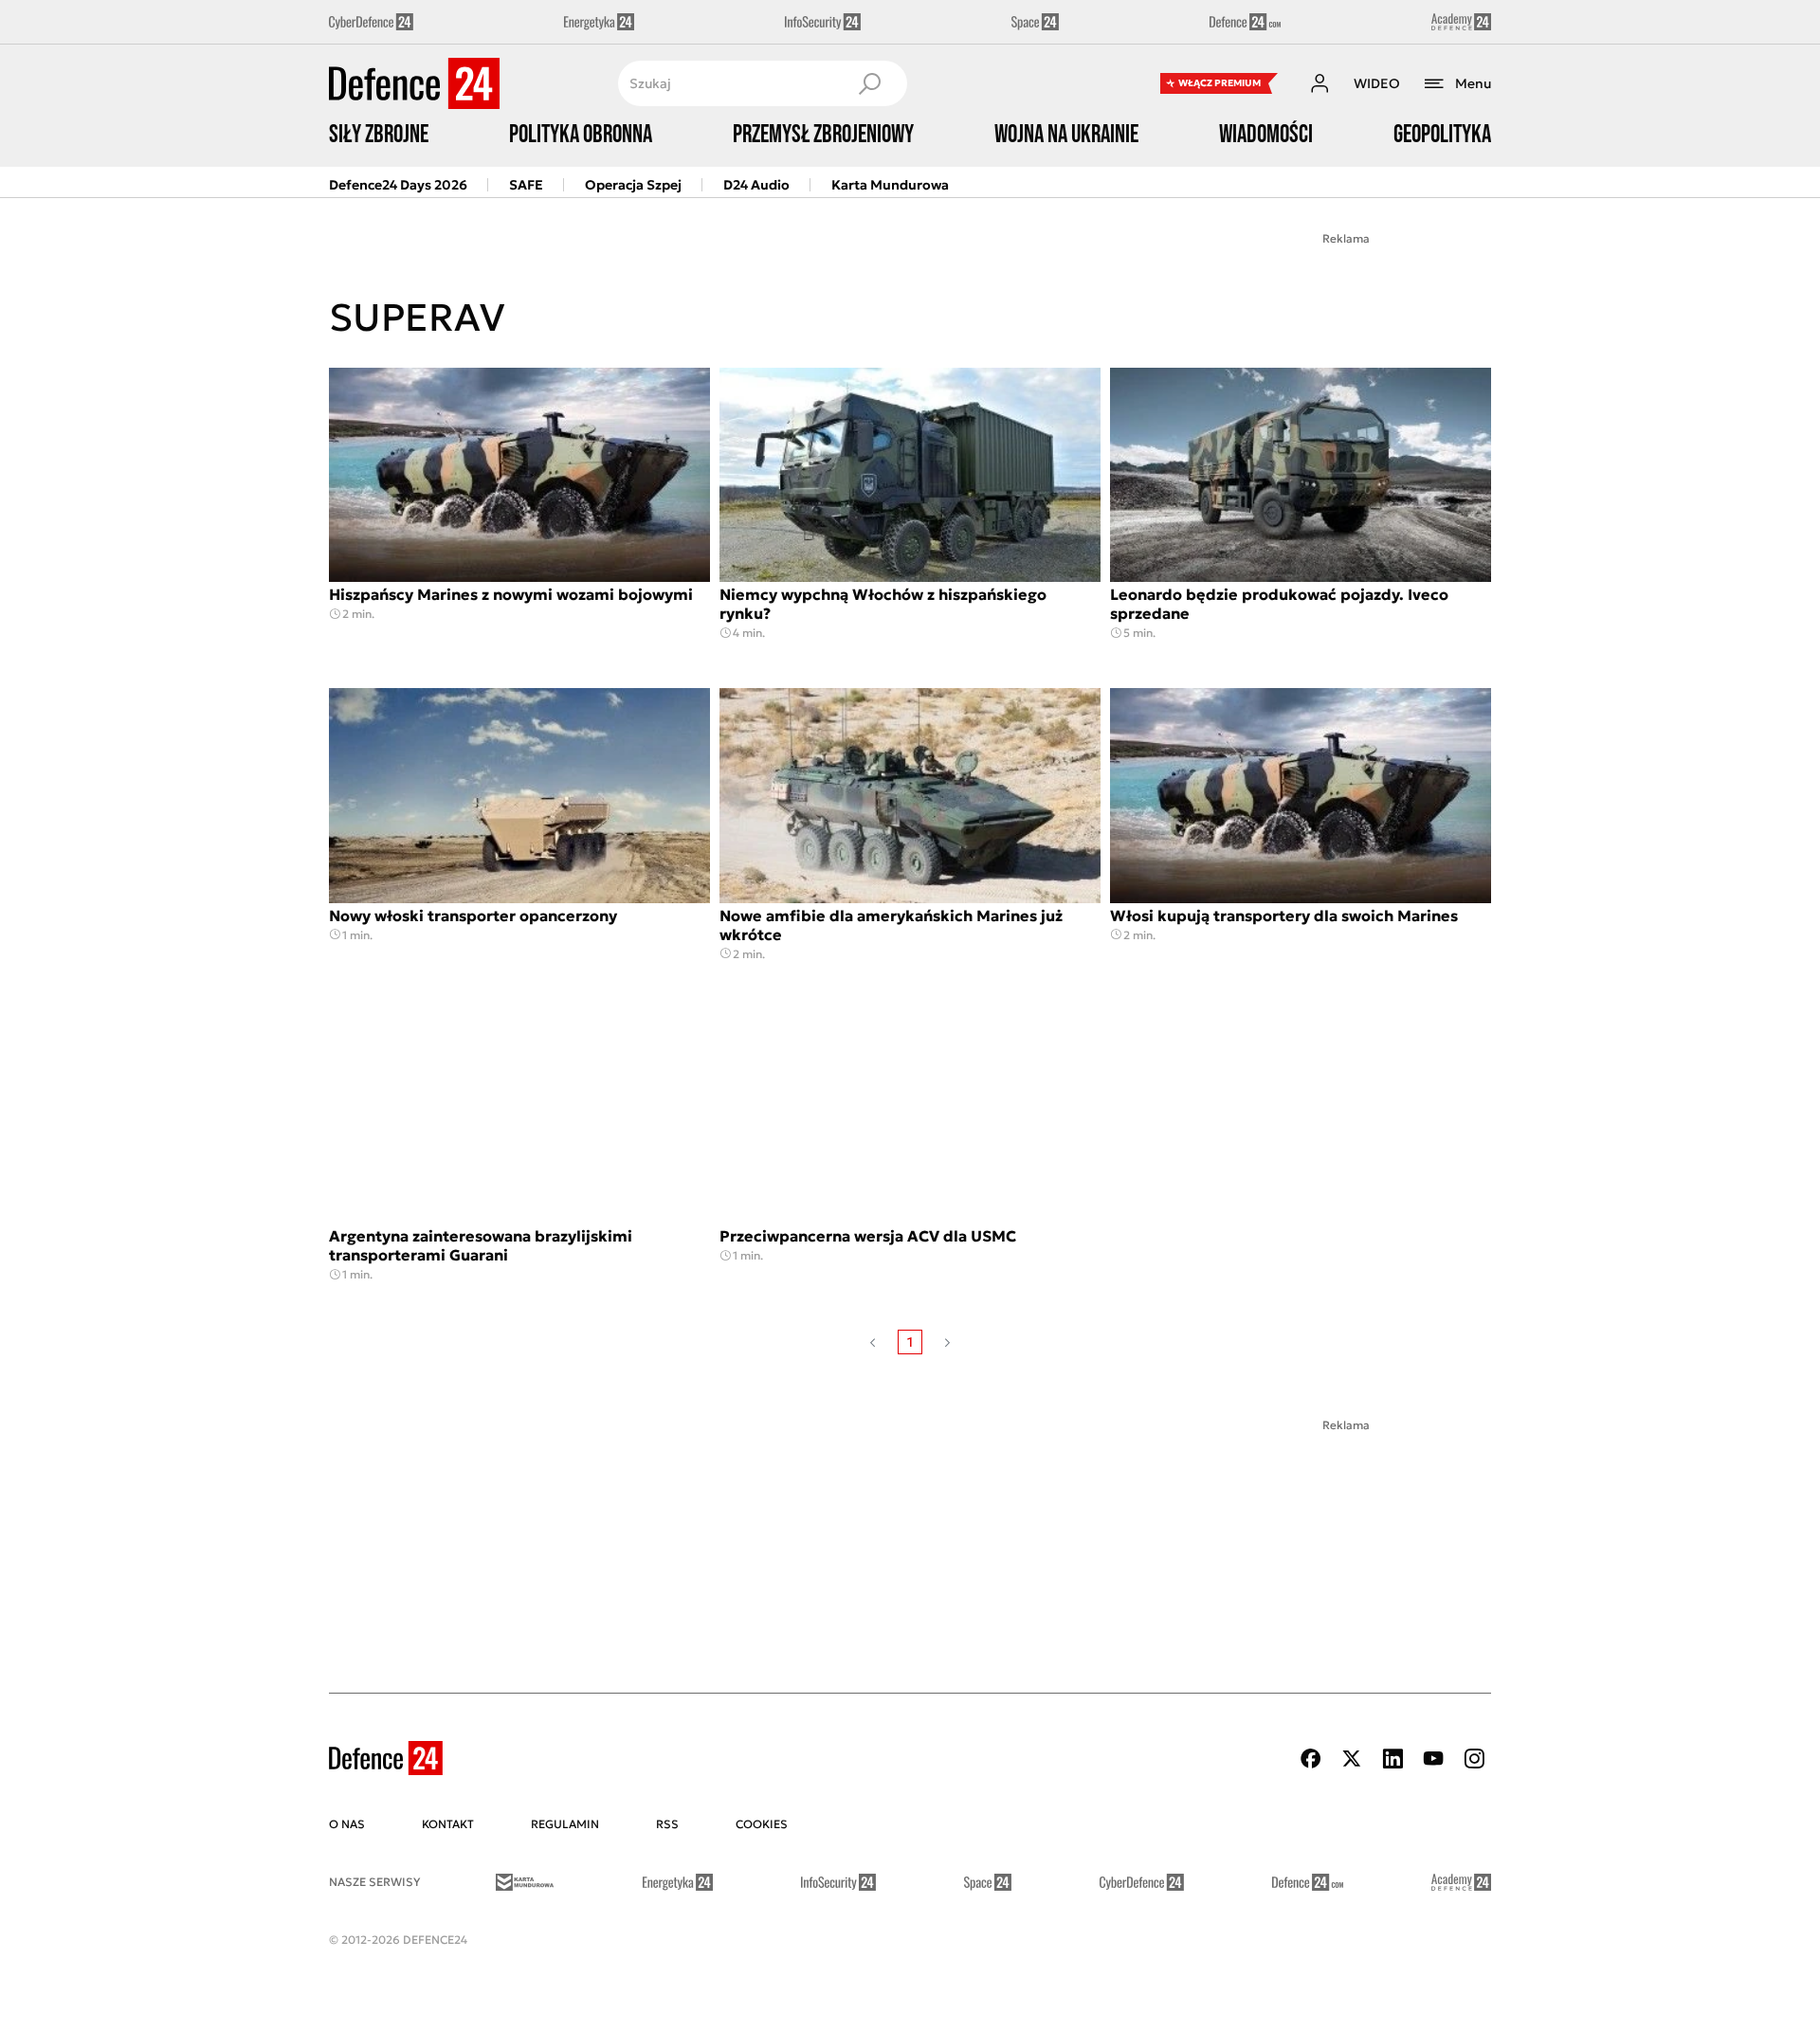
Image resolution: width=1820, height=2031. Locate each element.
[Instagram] (1474, 1759)
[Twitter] (1352, 1759)
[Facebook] (1311, 1759)
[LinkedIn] (1392, 1759)
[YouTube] (1433, 1759)
